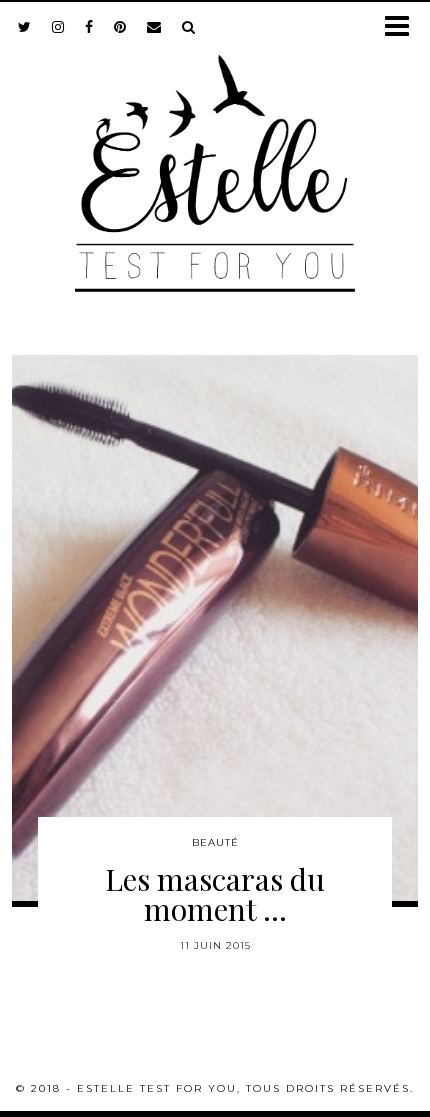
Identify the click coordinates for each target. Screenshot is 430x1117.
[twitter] (25, 27)
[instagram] (58, 27)
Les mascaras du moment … (215, 894)
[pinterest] (120, 27)
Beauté (215, 842)
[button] (403, 27)
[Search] (189, 27)
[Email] (154, 27)
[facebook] (89, 27)
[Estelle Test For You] (215, 161)
